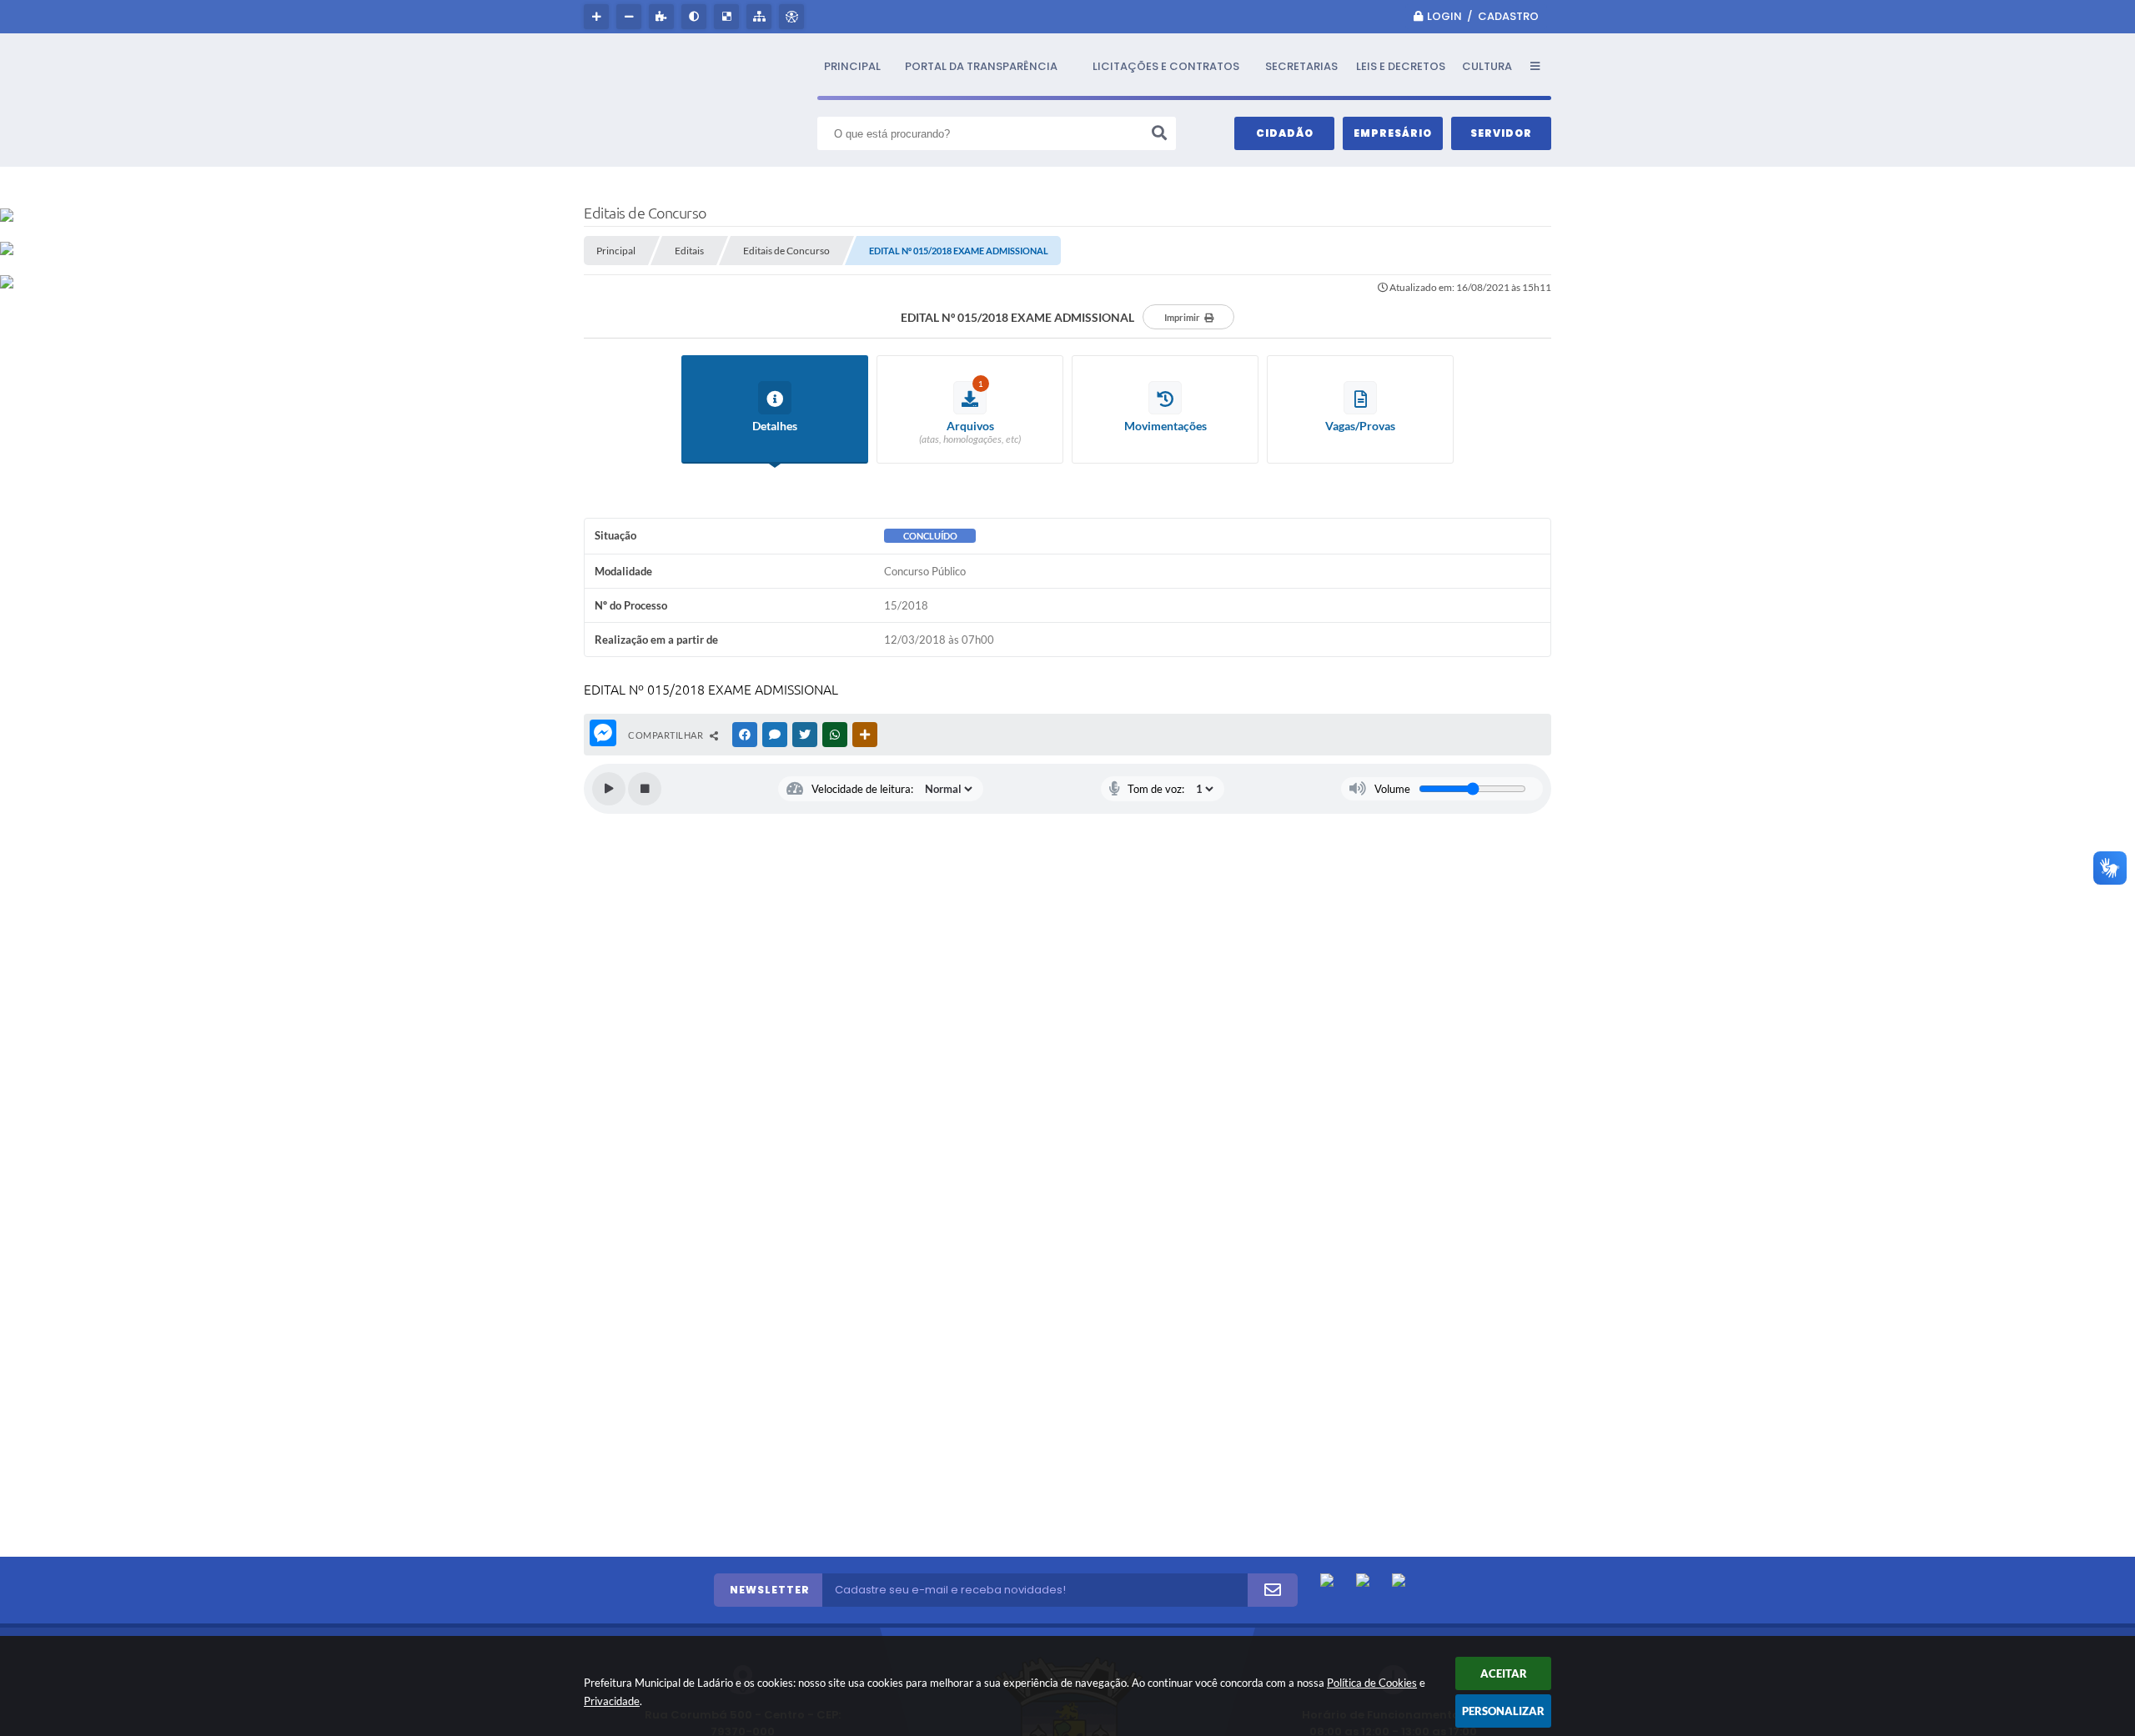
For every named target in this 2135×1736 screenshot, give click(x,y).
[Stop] (645, 789)
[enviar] (1273, 1590)
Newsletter (770, 1590)
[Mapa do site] (761, 17)
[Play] (609, 789)
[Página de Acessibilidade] (794, 17)
